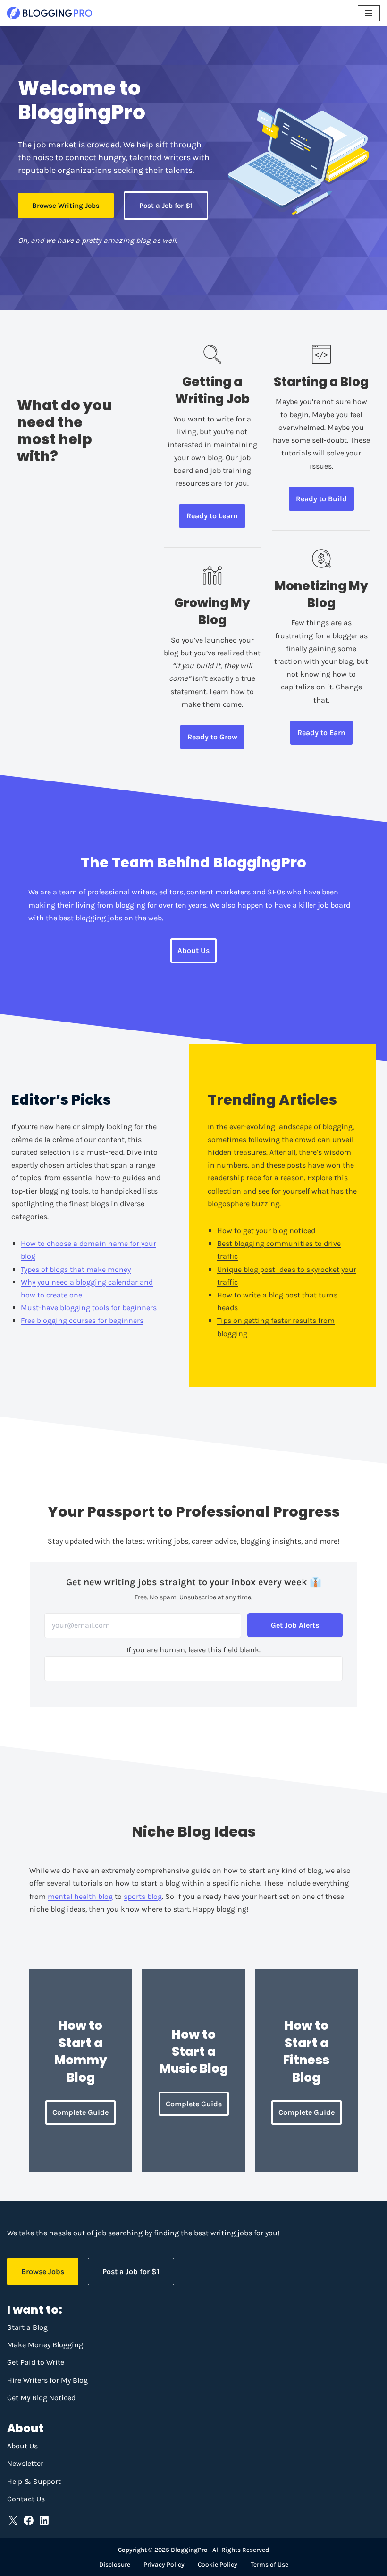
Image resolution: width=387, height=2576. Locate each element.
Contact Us (26, 2499)
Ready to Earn (321, 733)
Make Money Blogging (45, 2345)
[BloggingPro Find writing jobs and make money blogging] (50, 13)
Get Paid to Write (36, 2362)
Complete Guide (80, 2112)
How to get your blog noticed (266, 1231)
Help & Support (34, 2481)
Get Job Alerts (295, 1625)
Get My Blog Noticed (41, 2398)
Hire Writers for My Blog (47, 2380)
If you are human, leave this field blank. (193, 1650)
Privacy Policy (164, 2564)
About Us (193, 950)
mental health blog (80, 1896)
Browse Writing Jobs (66, 206)
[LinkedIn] (44, 2520)
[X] (13, 2520)
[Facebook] (29, 2520)
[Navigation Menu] (369, 13)
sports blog (143, 1896)
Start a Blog (27, 2327)
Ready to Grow (212, 737)
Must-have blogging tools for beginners (89, 1308)
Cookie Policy (218, 2564)
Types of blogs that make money (76, 1269)
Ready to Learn (212, 516)
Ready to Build (321, 499)
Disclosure (115, 2564)
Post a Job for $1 (166, 206)
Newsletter (25, 2463)
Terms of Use (269, 2564)
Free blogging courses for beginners (82, 1320)
